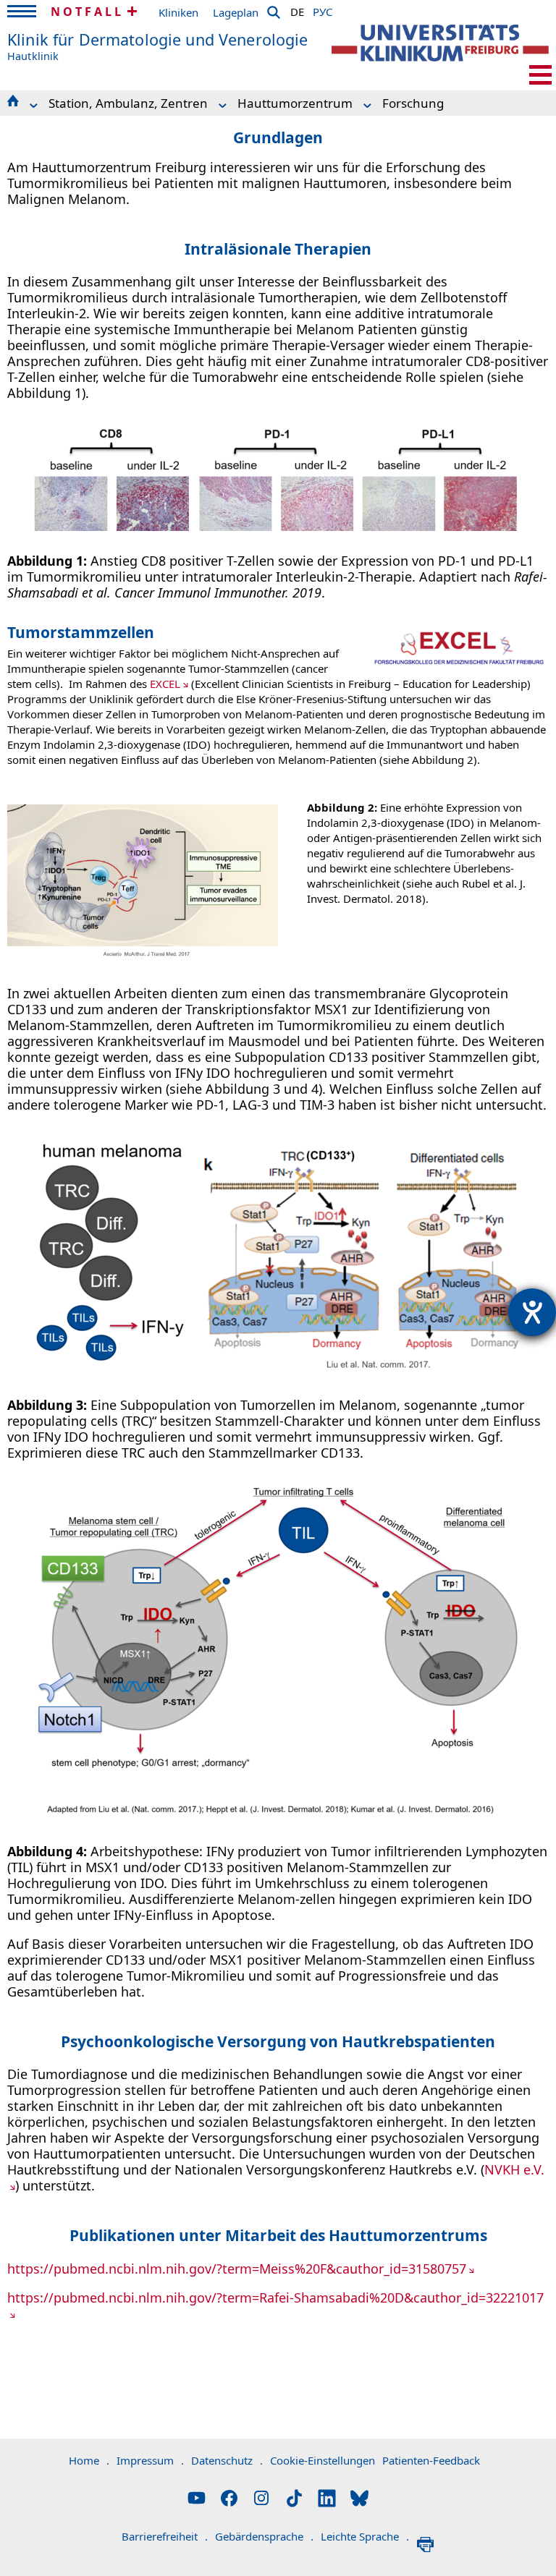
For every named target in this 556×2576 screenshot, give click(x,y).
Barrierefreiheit (165, 2536)
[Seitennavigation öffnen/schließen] (540, 75)
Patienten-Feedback (431, 2460)
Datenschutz (227, 2460)
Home (89, 2460)
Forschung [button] (413, 103)
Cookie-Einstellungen (323, 2460)
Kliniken (178, 12)
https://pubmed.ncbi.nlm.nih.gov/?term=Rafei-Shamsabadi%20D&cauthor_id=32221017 (275, 2297)
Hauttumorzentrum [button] (295, 103)
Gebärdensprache (264, 2536)
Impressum (150, 2460)
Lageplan (236, 12)
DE (297, 9)
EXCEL (165, 684)
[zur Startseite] (440, 43)
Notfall (87, 12)
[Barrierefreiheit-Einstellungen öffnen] (532, 1312)
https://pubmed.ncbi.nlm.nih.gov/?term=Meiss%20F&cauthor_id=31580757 (237, 2269)
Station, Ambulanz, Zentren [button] (128, 103)
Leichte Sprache (365, 2536)
